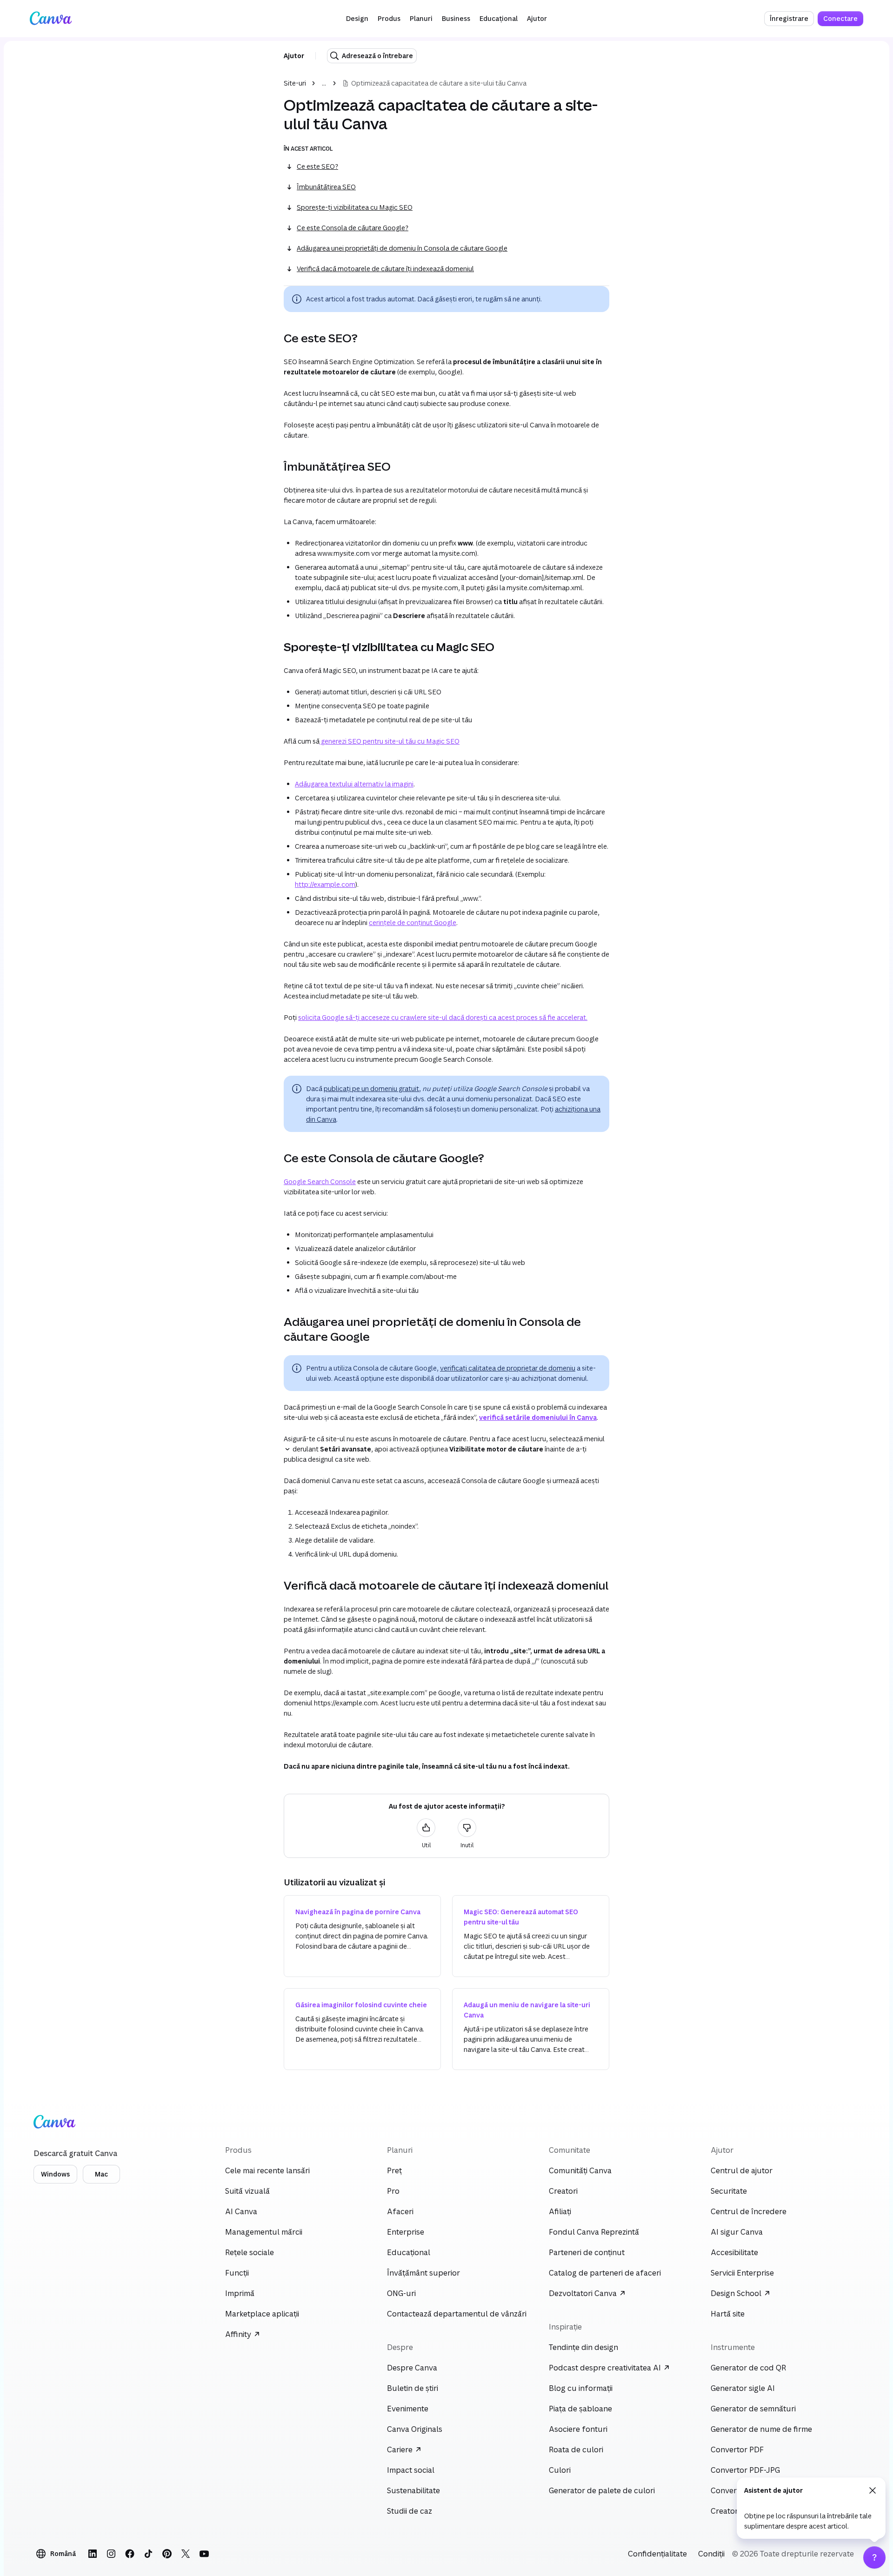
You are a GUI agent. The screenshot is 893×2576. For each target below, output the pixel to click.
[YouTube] (204, 2554)
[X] (186, 2554)
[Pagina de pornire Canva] (51, 19)
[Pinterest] (167, 2554)
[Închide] (873, 2490)
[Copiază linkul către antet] (276, 338)
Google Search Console (320, 1181)
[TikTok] (148, 2554)
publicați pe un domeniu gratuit (371, 1088)
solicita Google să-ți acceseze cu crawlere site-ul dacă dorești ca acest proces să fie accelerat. (443, 1017)
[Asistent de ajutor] (874, 2557)
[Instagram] (111, 2554)
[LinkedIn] (93, 2554)
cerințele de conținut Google (413, 922)
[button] (357, 19)
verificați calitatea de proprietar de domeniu (508, 1368)
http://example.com (325, 884)
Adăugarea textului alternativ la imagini (354, 784)
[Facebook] (130, 2554)
